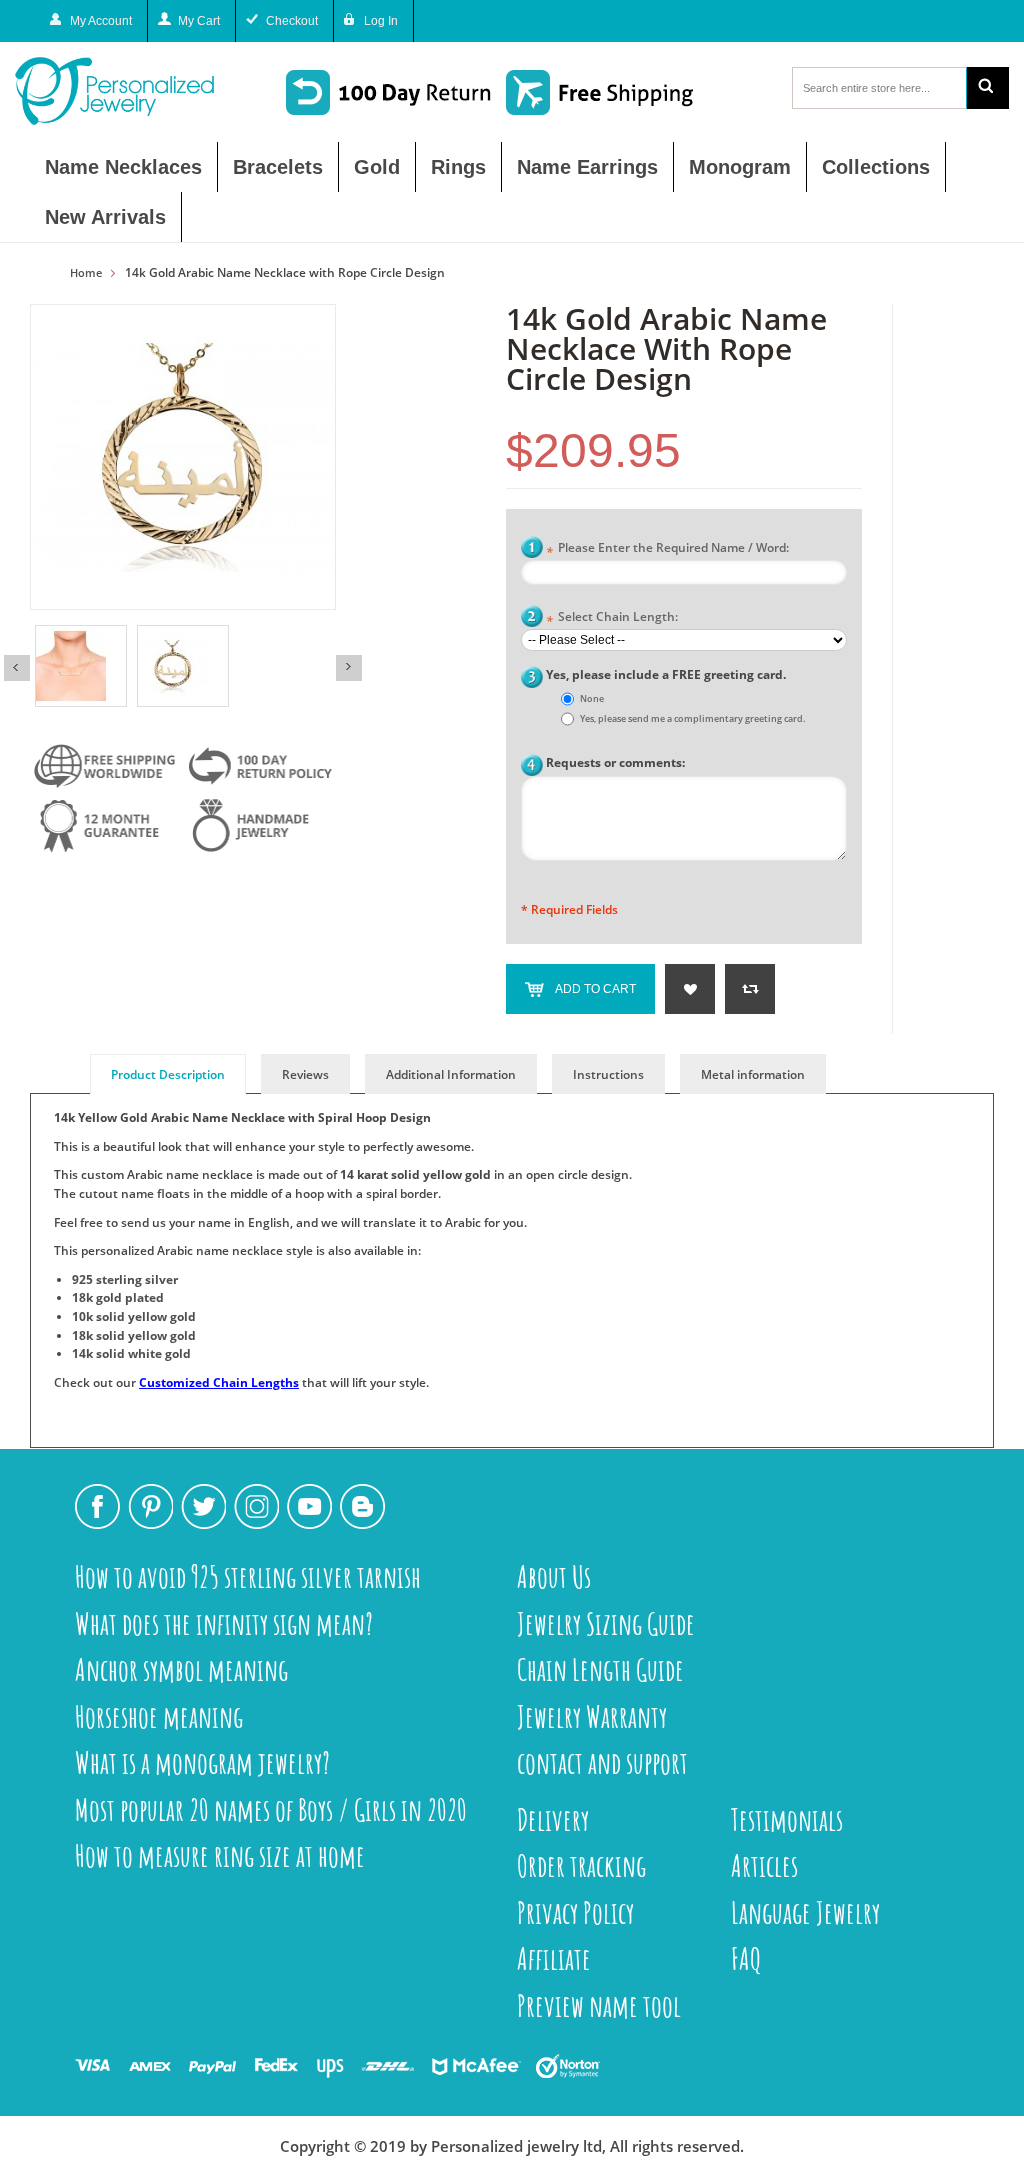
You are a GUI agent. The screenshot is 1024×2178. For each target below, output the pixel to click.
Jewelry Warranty (592, 1716)
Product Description (168, 1074)
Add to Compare (750, 989)
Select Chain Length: (612, 618)
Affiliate (554, 1958)
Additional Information (451, 1074)
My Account (101, 21)
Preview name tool (599, 2005)
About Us (554, 1576)
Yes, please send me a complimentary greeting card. (692, 718)
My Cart (199, 21)
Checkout (292, 21)
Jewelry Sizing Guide (606, 1623)
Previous (17, 668)
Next (349, 668)
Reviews (305, 1074)
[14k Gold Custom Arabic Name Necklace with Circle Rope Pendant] (183, 666)
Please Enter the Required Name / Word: (667, 549)
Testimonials (787, 1819)
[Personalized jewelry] (129, 91)
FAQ (746, 1958)
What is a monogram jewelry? (202, 1762)
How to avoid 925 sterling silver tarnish (248, 1576)
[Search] (988, 88)
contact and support (602, 1762)
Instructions (608, 1074)
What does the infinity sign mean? (224, 1623)
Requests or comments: (615, 762)
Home (86, 273)
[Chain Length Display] (81, 666)
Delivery (553, 1819)
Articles (764, 1865)
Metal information (753, 1074)
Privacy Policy (575, 1912)
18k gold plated (118, 1297)
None (592, 698)
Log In (381, 21)
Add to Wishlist (690, 989)
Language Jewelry (805, 1912)
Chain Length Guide (600, 1669)
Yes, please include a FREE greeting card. (666, 674)
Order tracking (581, 1865)
